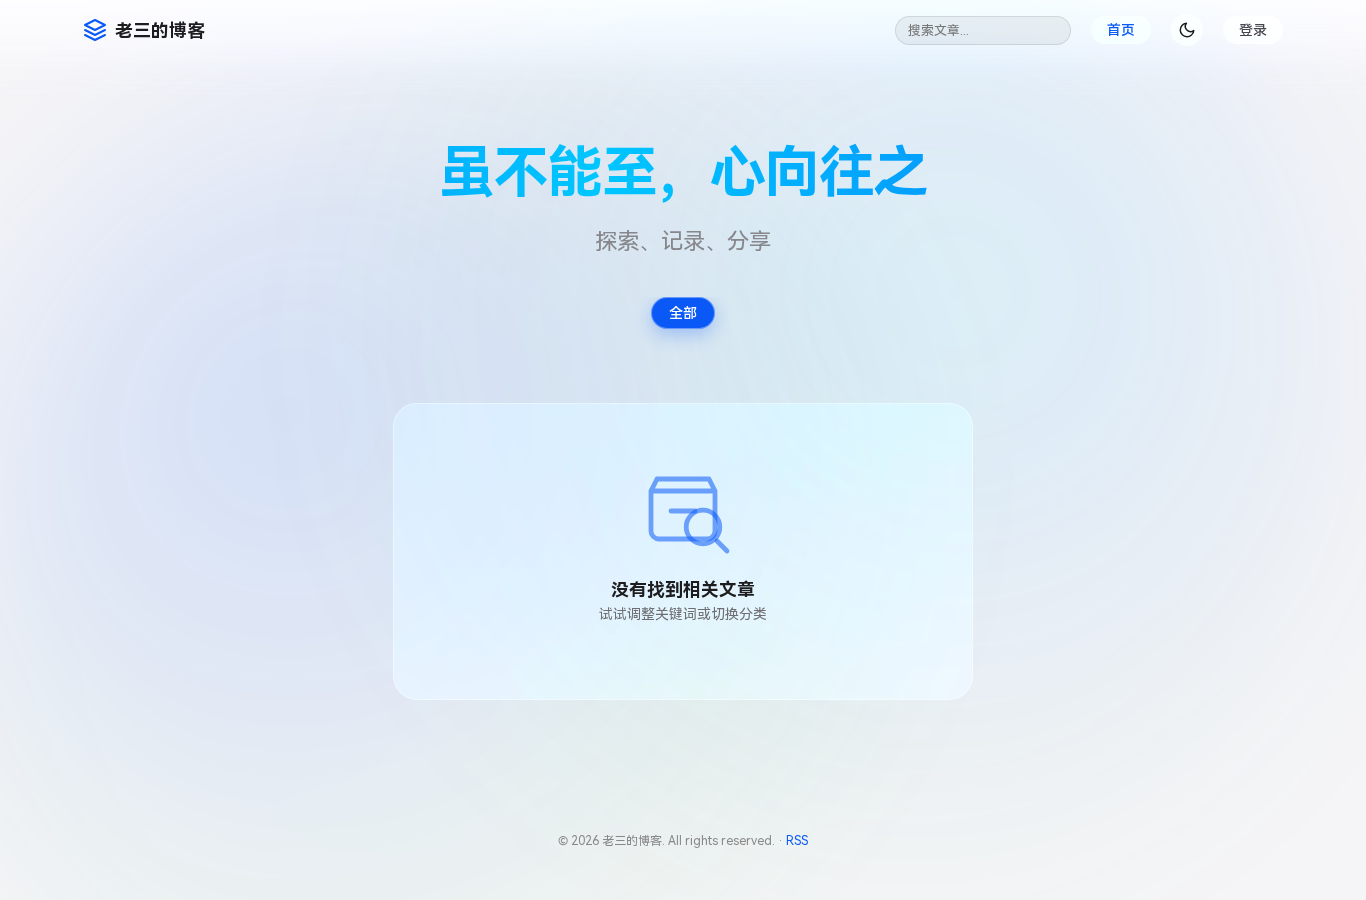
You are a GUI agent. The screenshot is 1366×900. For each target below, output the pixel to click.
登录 (1253, 30)
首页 (1121, 30)
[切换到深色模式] (1187, 30)
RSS (797, 841)
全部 (683, 313)
